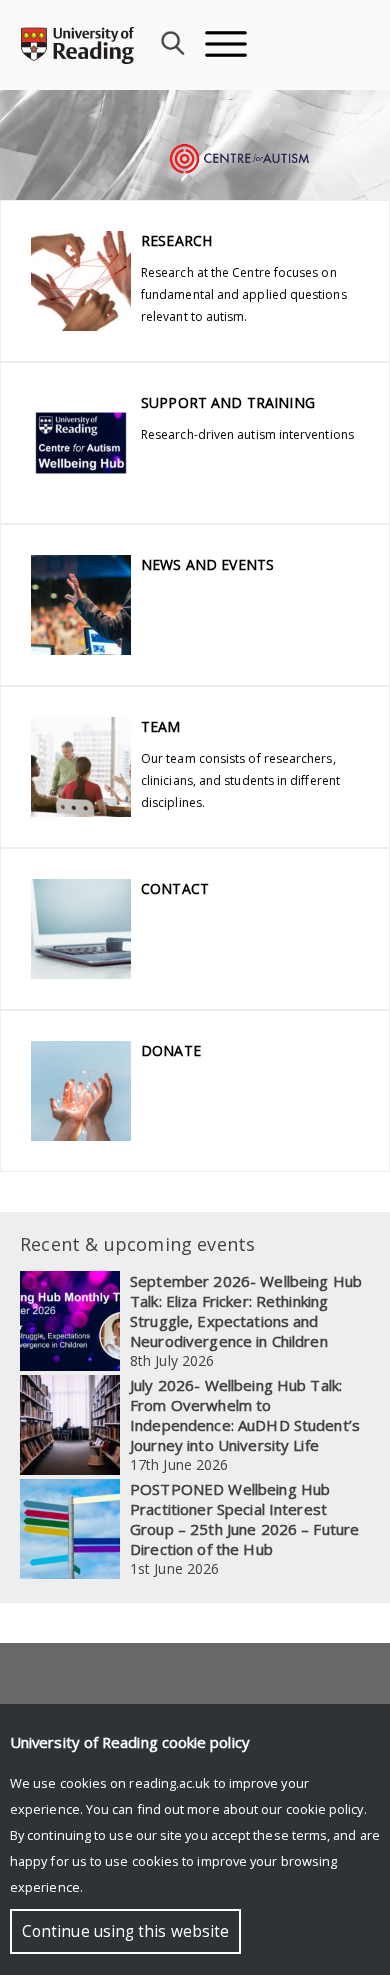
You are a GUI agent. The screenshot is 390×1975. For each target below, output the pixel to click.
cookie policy (325, 1809)
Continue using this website (125, 1931)
